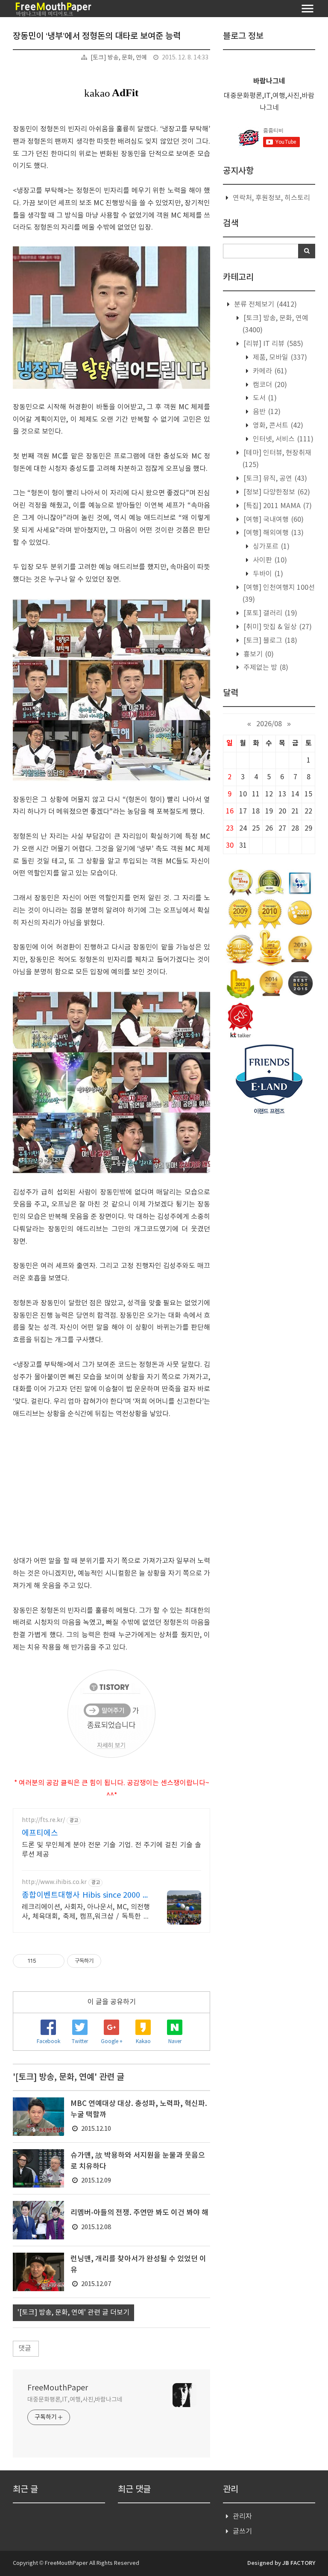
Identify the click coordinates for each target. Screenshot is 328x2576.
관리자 (242, 2517)
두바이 (267, 574)
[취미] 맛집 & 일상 (277, 627)
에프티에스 (40, 1833)
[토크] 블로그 (269, 641)
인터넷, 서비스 (282, 439)
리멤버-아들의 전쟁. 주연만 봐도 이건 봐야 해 (139, 2213)
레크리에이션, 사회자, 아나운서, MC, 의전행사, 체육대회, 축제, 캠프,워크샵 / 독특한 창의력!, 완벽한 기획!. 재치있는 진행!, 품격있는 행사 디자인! (86, 1912)
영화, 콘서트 (277, 426)
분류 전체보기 (265, 305)
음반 (266, 412)
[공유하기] (44, 1961)
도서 (264, 398)
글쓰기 (242, 2532)
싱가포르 (270, 547)
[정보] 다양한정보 (276, 492)
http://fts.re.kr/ (43, 1820)
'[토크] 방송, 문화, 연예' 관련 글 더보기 (73, 2313)
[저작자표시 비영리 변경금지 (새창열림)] (113, 1961)
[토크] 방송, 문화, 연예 (119, 58)
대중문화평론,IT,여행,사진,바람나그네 (75, 2400)
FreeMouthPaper (58, 2388)
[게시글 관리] (55, 1961)
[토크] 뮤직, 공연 (274, 479)
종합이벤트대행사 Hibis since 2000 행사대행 (86, 1896)
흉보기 (258, 654)
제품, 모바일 (279, 358)
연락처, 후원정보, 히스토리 (271, 198)
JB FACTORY (299, 2563)
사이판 (269, 560)
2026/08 (269, 724)
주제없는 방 (265, 668)
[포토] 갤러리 (269, 613)
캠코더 (269, 385)
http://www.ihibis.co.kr (54, 1882)
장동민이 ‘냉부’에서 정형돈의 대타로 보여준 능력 (97, 36)
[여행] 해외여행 (273, 533)
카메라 (269, 371)
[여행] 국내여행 (273, 520)
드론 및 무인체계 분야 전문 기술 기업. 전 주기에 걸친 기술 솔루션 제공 (111, 1850)
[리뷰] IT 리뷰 (272, 344)
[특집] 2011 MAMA (277, 506)
